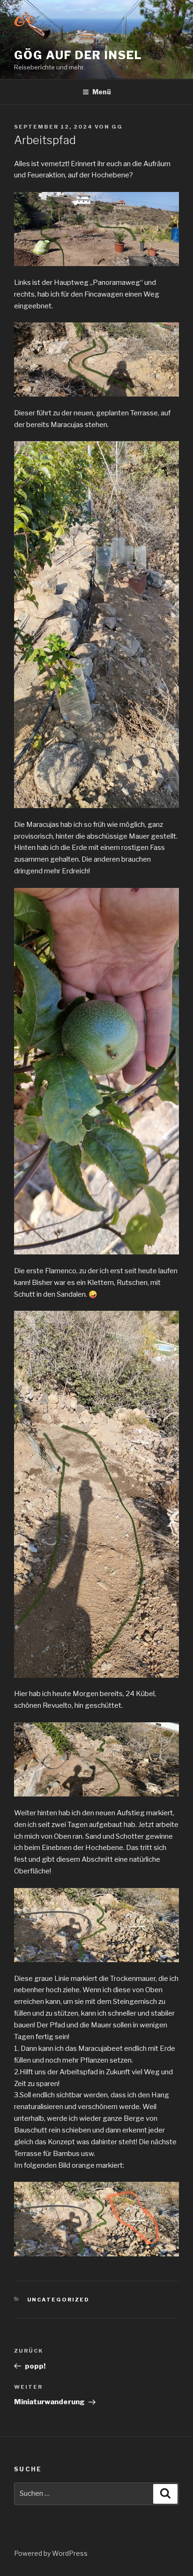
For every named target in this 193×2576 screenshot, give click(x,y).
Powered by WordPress (51, 2553)
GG (117, 127)
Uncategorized (59, 2300)
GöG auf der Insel (78, 55)
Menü (102, 92)
